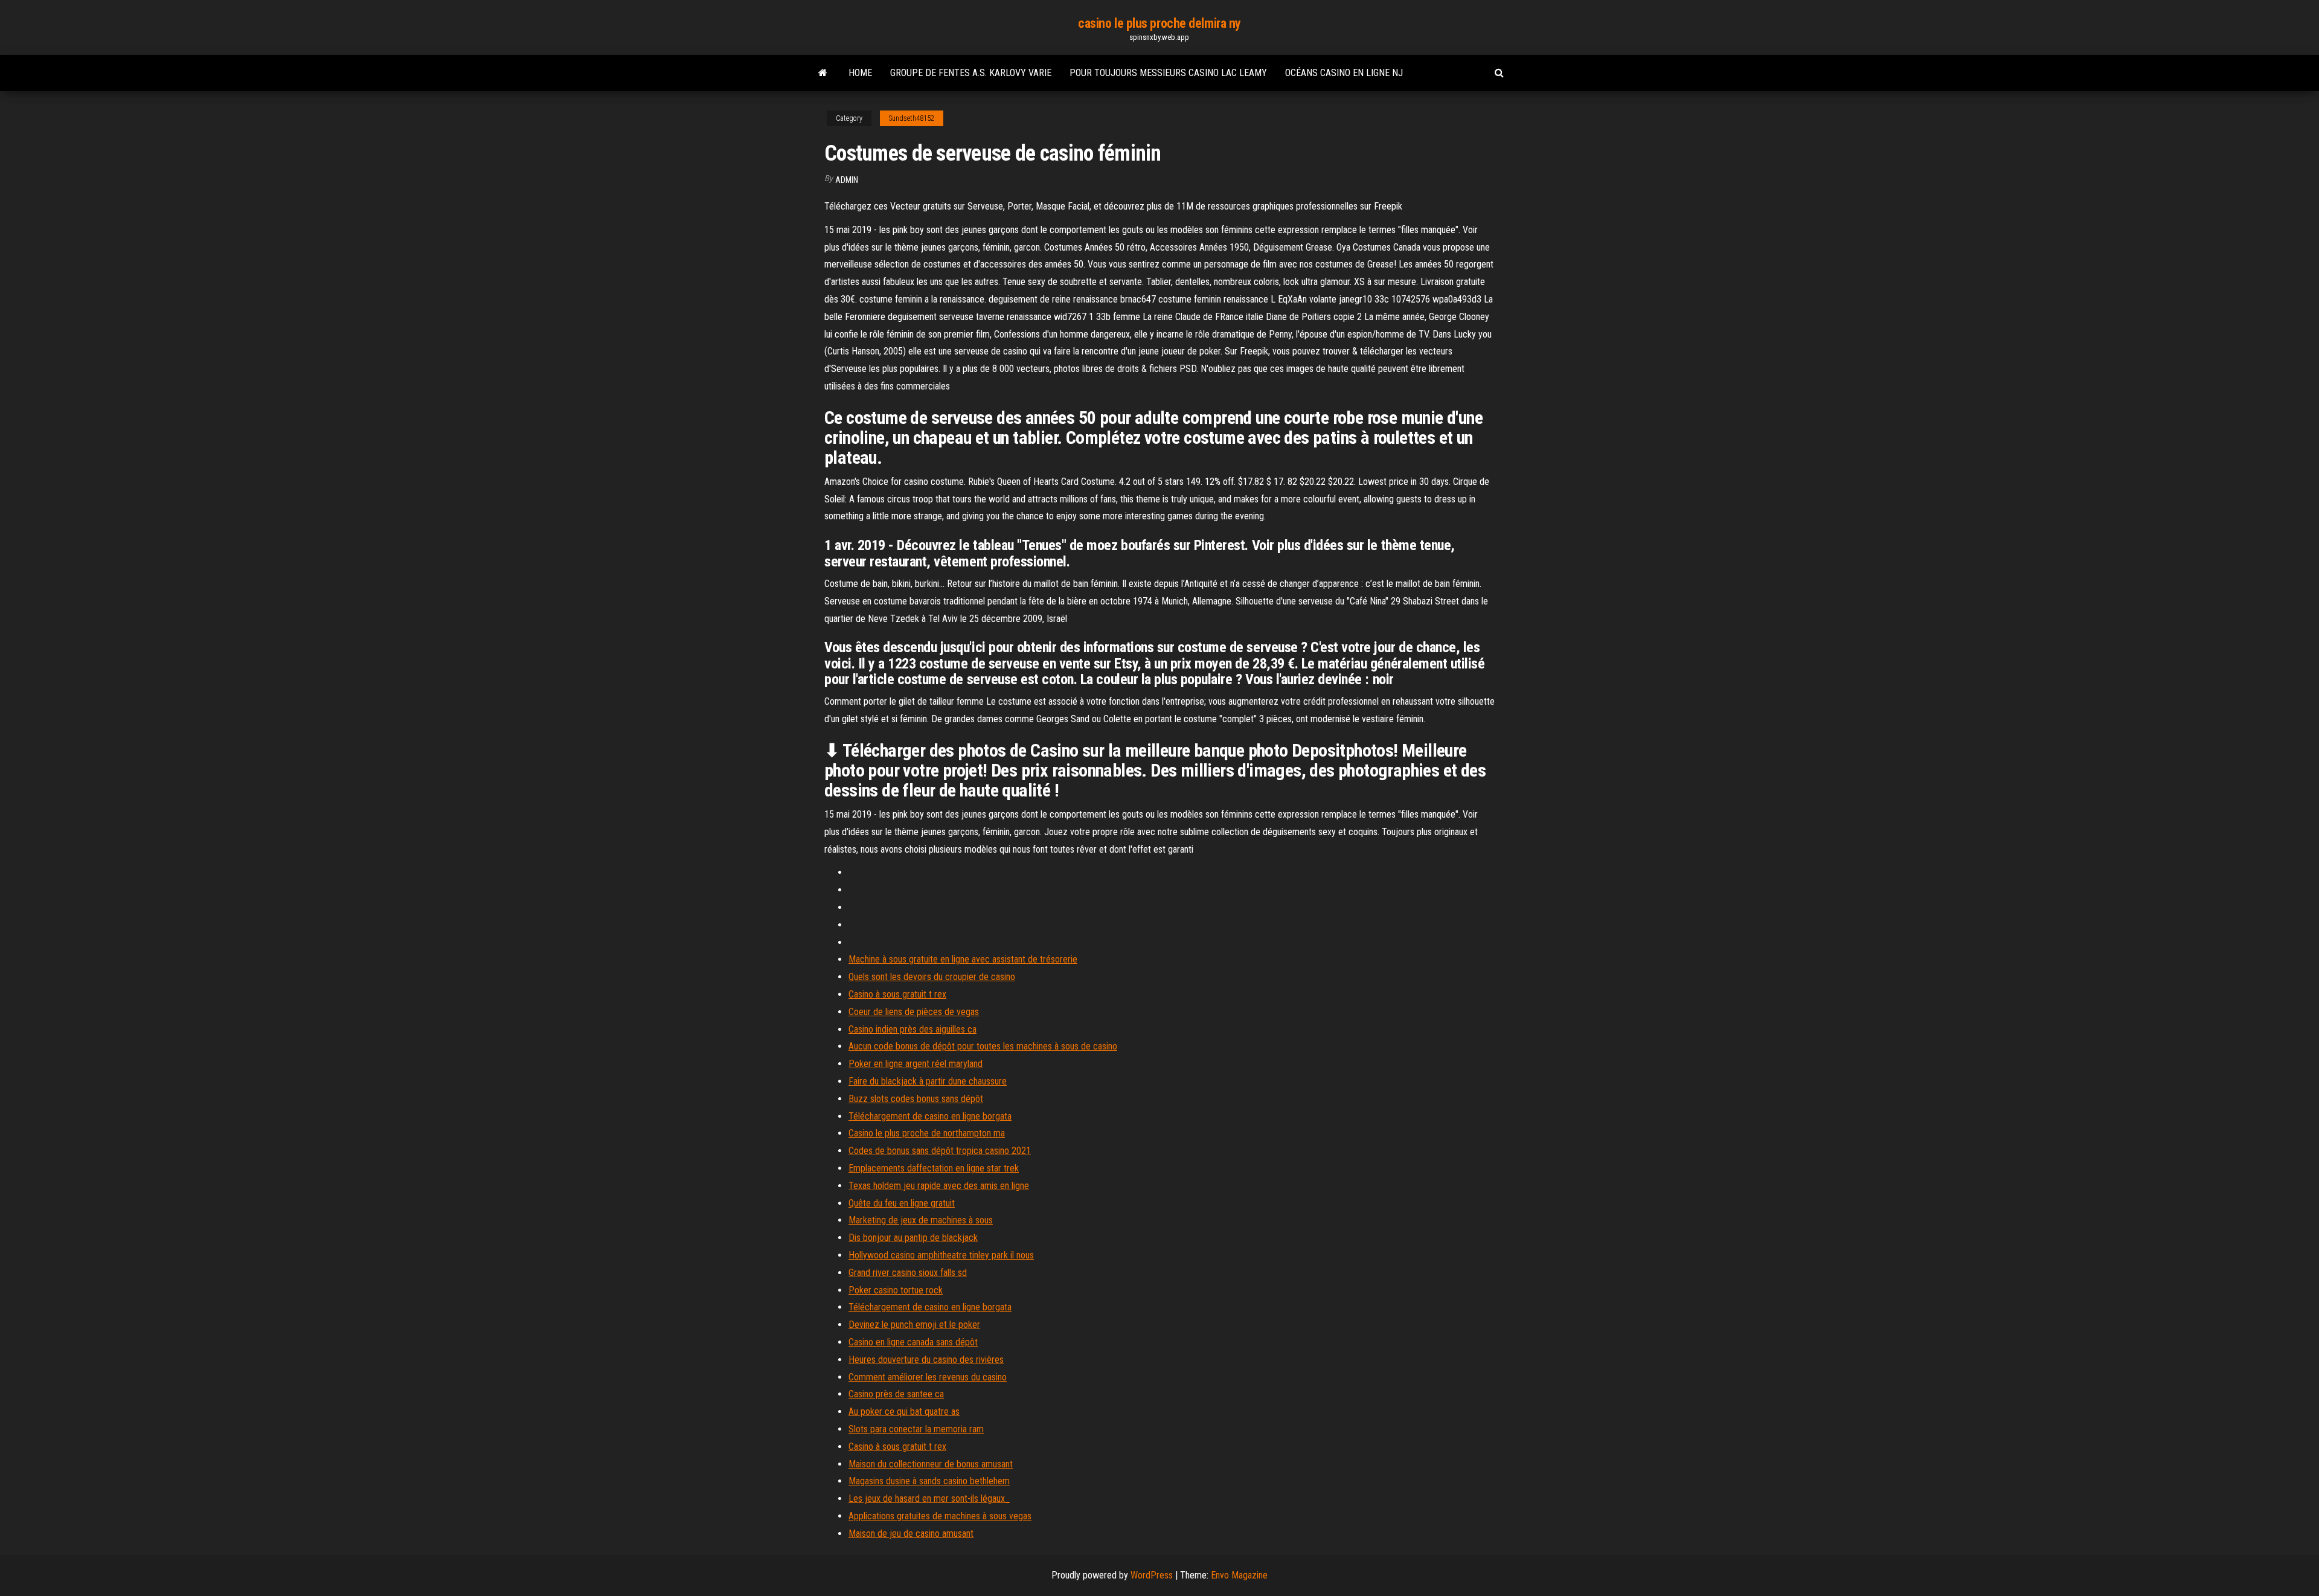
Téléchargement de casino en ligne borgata (930, 1116)
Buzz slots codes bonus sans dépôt (916, 1099)
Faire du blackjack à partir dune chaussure (928, 1081)
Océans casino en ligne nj (1344, 73)
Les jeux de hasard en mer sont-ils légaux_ (929, 1498)
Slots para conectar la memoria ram (916, 1429)
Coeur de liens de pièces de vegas (914, 1012)
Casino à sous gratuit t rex (897, 994)
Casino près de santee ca (896, 1394)
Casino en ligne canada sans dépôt (913, 1342)
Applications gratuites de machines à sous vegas (940, 1516)
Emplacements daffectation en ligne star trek (934, 1168)
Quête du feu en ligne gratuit (902, 1203)
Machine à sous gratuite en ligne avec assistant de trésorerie (963, 959)
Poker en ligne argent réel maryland (916, 1064)
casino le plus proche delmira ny (1159, 23)
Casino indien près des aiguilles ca (913, 1029)
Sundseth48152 (912, 118)
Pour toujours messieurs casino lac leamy (1168, 73)
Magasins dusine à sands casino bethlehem (929, 1481)
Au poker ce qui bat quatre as (904, 1412)
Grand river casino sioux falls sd (908, 1273)
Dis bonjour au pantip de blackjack (913, 1238)
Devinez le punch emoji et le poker (914, 1325)
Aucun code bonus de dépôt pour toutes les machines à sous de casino (983, 1046)
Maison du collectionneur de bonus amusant (931, 1464)
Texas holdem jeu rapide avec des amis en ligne (939, 1186)
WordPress (1152, 1575)
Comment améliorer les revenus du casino (928, 1377)
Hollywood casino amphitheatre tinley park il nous (941, 1255)
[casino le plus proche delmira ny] (823, 73)
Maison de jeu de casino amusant (911, 1534)
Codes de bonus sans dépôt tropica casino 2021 (940, 1151)
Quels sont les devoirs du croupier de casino (932, 977)
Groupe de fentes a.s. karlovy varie (971, 73)
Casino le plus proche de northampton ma (927, 1133)
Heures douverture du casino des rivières (926, 1360)
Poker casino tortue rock (896, 1290)
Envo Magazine (1239, 1575)
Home (860, 73)
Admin (847, 180)
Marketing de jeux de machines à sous (921, 1220)
